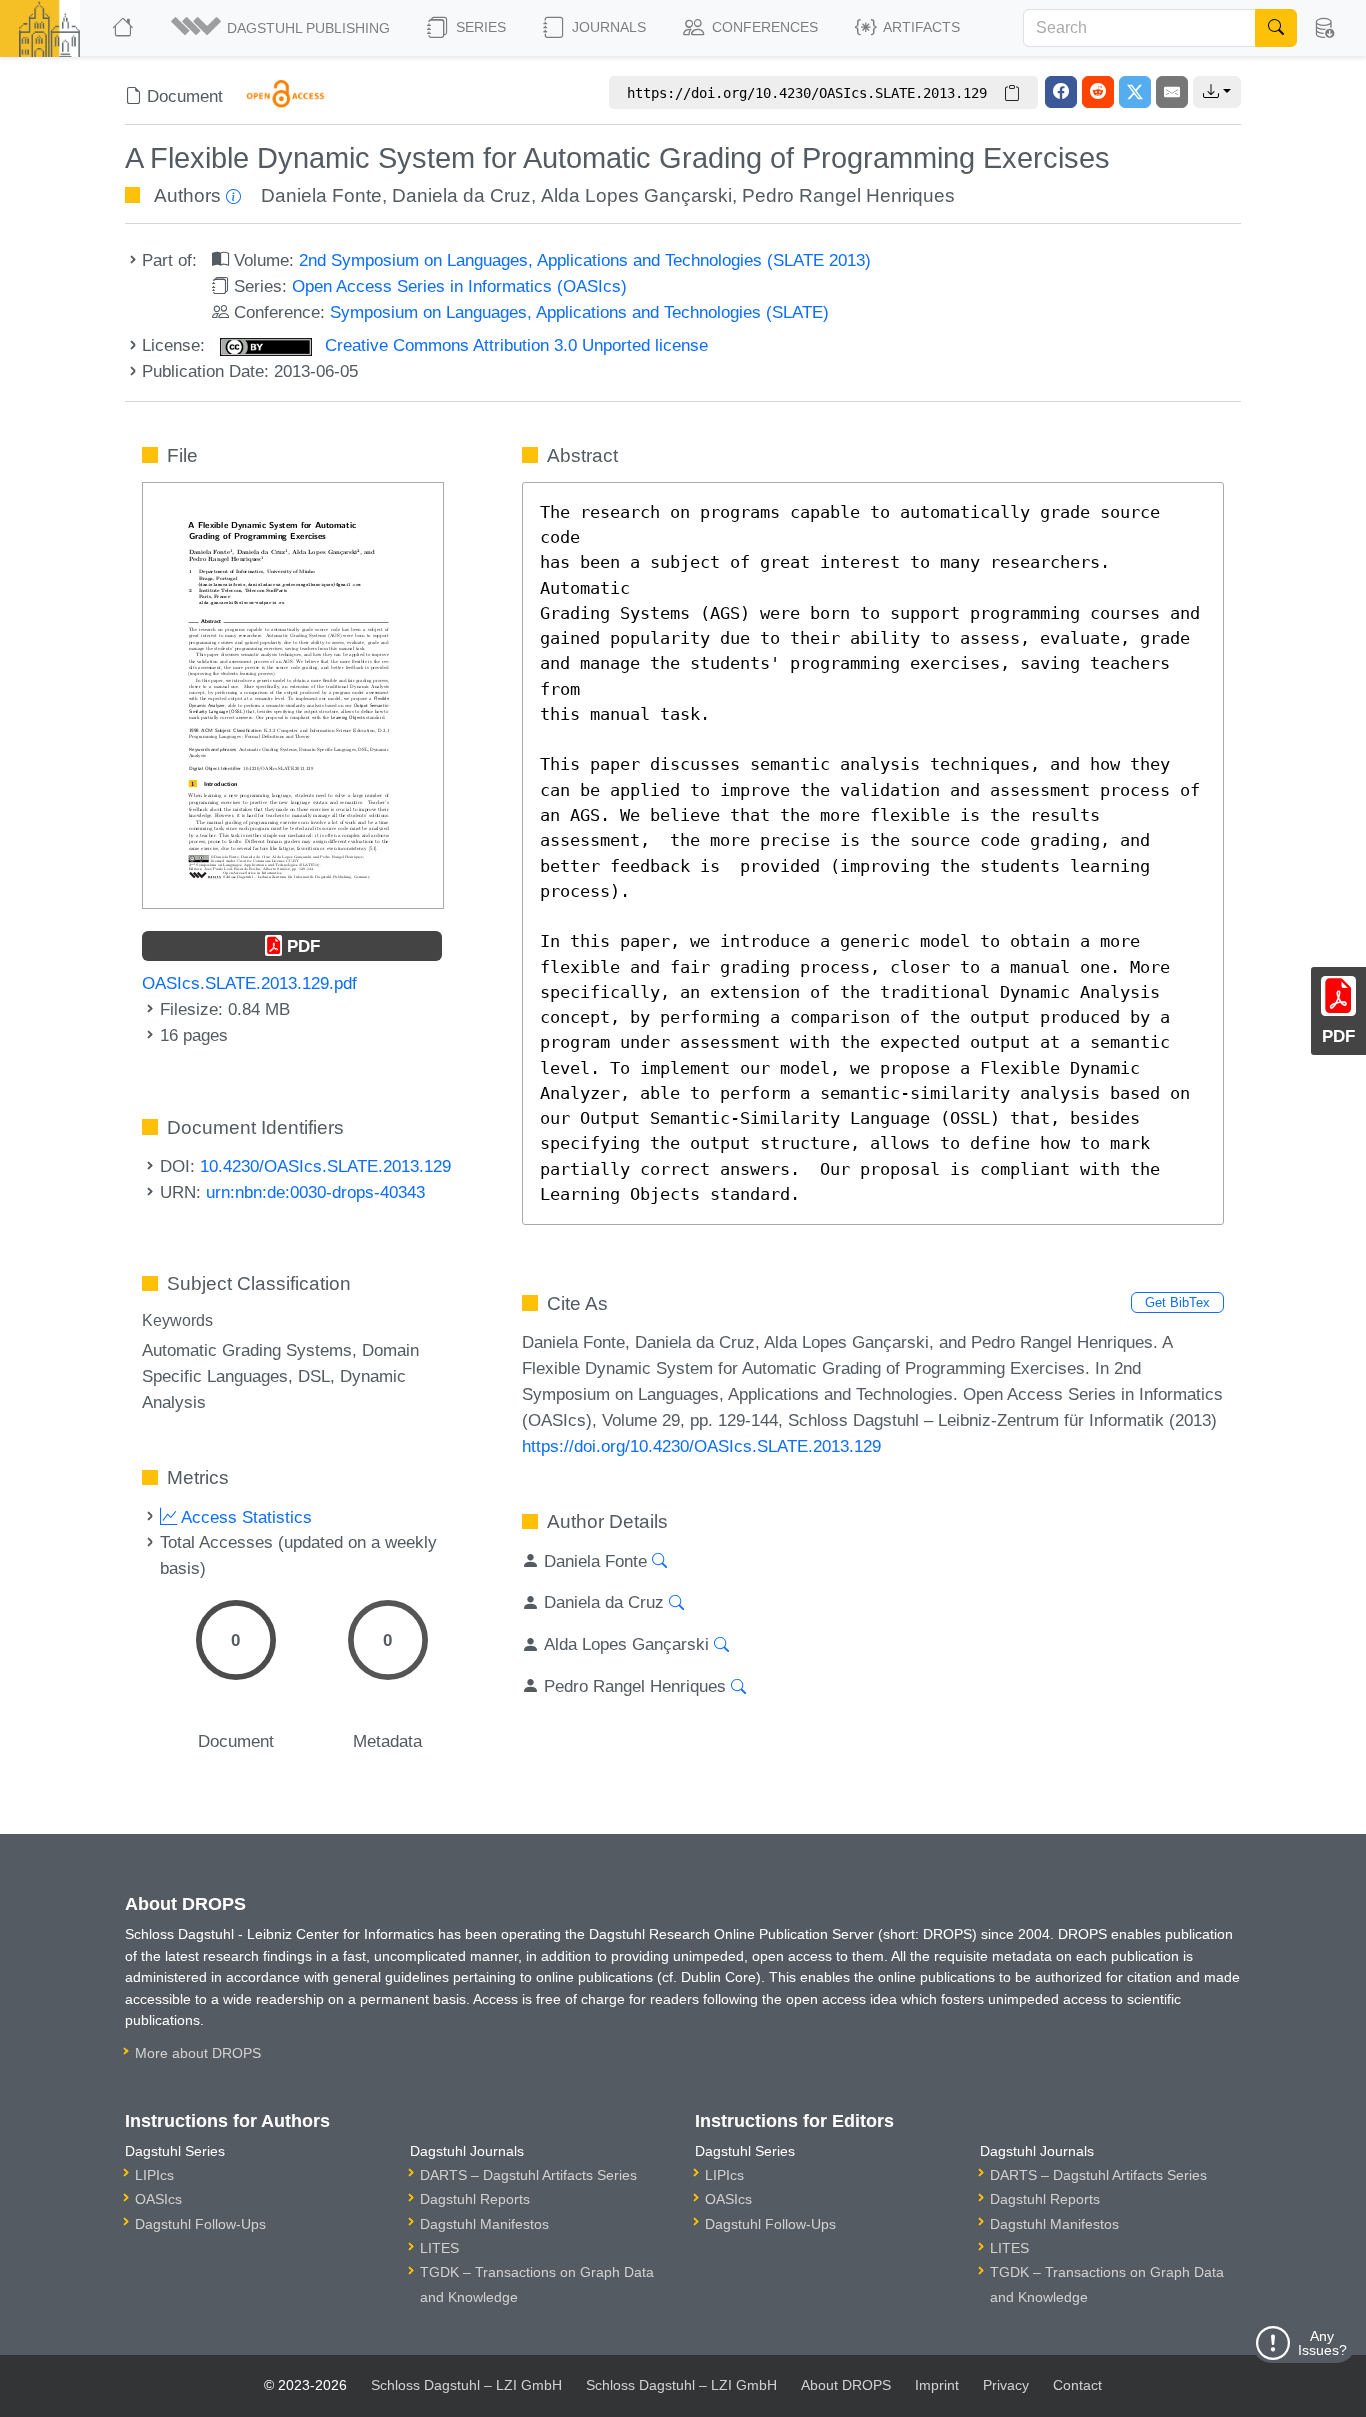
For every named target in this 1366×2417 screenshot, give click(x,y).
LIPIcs (154, 2175)
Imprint (937, 2385)
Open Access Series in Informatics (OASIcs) (459, 286)
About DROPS (846, 2385)
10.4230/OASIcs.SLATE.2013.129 (325, 1166)
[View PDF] (293, 694)
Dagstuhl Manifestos (484, 2224)
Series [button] (479, 27)
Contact (1077, 2385)
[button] (282, 28)
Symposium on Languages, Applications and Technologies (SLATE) (579, 312)
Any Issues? (1322, 2343)
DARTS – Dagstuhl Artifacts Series (528, 2175)
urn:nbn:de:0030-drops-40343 (315, 1192)
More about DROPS (198, 2053)
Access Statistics (244, 1517)
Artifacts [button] (920, 27)
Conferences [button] (763, 27)
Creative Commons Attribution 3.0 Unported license (514, 345)
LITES (439, 2248)
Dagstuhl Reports (475, 2199)
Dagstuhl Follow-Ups (200, 2224)
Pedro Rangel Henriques (848, 195)
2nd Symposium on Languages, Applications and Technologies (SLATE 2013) (585, 260)
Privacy (1006, 2385)
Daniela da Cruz (461, 195)
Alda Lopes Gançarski (636, 195)
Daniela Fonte (321, 195)
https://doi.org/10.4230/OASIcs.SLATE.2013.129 (701, 1446)
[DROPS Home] (124, 28)
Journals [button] (607, 27)
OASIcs (158, 2199)
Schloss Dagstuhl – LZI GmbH (466, 2385)
